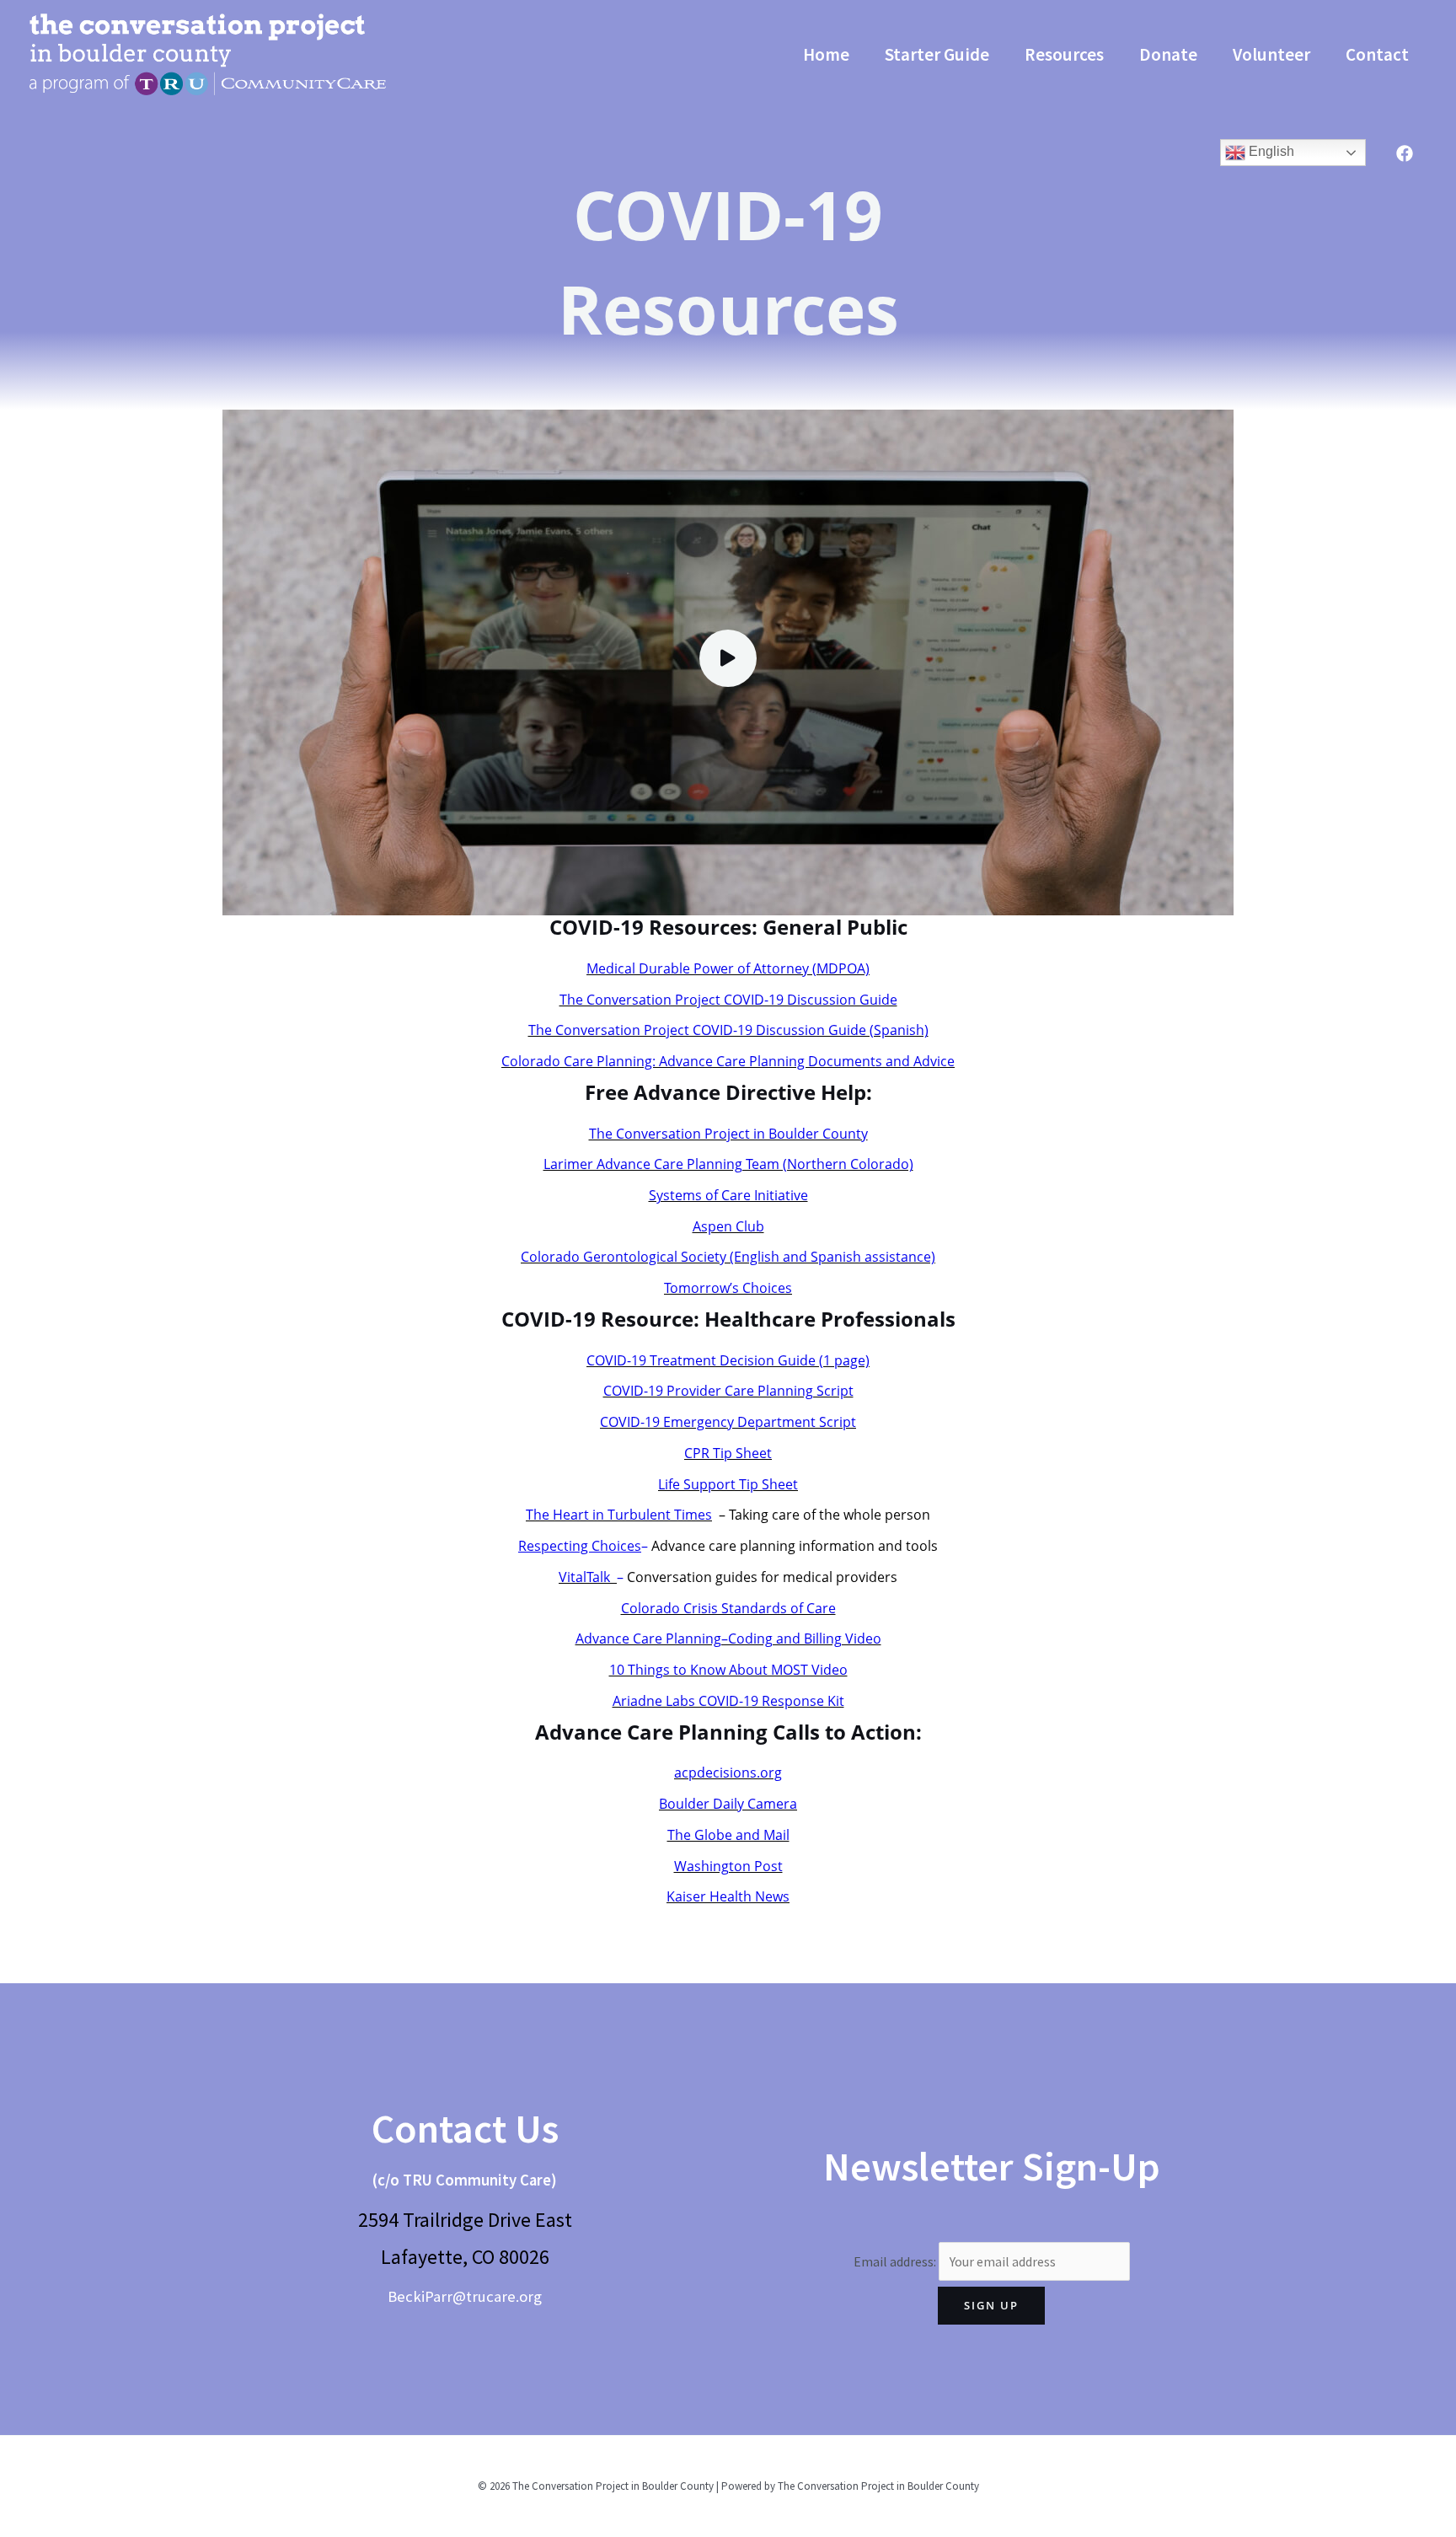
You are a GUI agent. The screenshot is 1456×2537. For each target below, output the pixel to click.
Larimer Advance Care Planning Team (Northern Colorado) (728, 1164)
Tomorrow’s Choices (728, 1288)
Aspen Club (728, 1226)
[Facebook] (1405, 153)
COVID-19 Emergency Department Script (728, 1422)
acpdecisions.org (728, 1773)
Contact (1377, 54)
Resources (1064, 54)
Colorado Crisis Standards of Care (728, 1608)
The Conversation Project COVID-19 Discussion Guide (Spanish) (728, 1030)
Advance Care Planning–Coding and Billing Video (728, 1639)
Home (826, 54)
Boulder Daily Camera (728, 1804)
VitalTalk (588, 1577)
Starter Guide (937, 54)
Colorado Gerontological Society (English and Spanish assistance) (728, 1257)
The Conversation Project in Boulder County (728, 1134)
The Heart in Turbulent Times (619, 1515)
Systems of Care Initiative (728, 1195)
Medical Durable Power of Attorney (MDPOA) (728, 968)
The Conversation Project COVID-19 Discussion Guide (728, 1000)
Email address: (896, 2261)
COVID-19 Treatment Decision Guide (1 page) (728, 1360)
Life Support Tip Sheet (728, 1484)
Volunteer (1271, 54)
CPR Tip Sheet (728, 1453)
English (1270, 151)
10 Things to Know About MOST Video (728, 1670)
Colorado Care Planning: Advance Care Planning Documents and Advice (728, 1061)
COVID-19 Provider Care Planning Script (728, 1391)
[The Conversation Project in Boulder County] (208, 52)
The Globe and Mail (728, 1835)
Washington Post (728, 1866)
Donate (1168, 54)
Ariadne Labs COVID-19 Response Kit (728, 1701)
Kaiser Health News (728, 1896)
